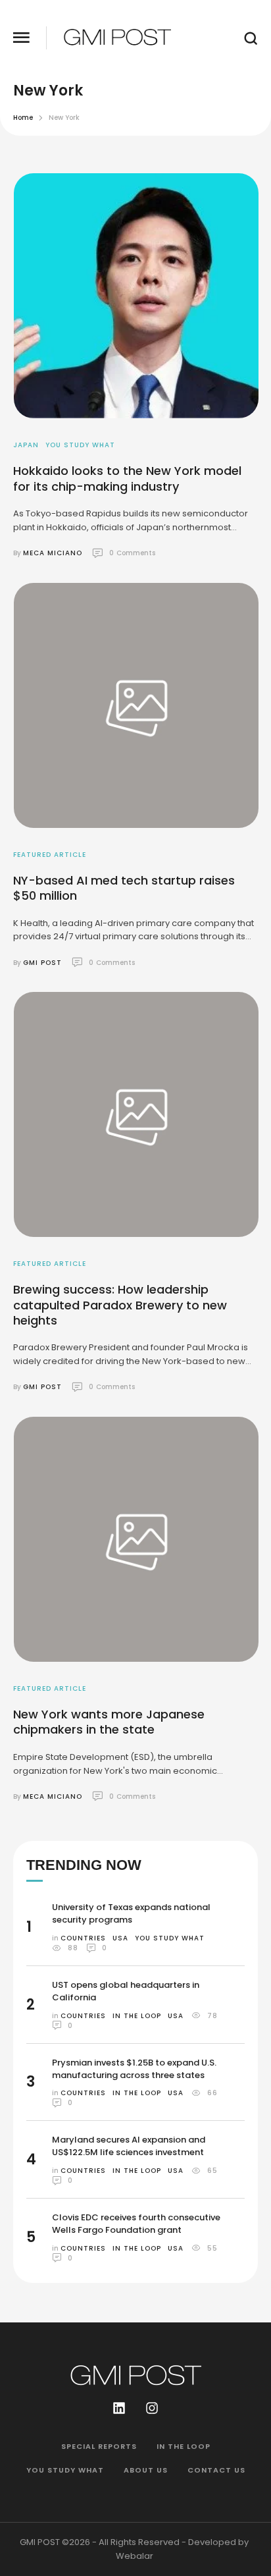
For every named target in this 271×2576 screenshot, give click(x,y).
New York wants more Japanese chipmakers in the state (109, 1722)
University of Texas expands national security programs (131, 1913)
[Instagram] (152, 2408)
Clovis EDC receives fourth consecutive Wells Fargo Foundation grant (136, 2224)
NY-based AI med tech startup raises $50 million (124, 888)
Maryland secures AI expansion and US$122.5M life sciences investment (129, 2146)
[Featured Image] (136, 296)
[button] (21, 38)
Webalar (135, 2556)
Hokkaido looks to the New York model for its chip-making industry (127, 478)
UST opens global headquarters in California (126, 1991)
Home (23, 118)
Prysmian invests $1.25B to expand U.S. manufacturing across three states (134, 2069)
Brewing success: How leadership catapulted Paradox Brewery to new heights (120, 1305)
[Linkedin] (119, 2408)
